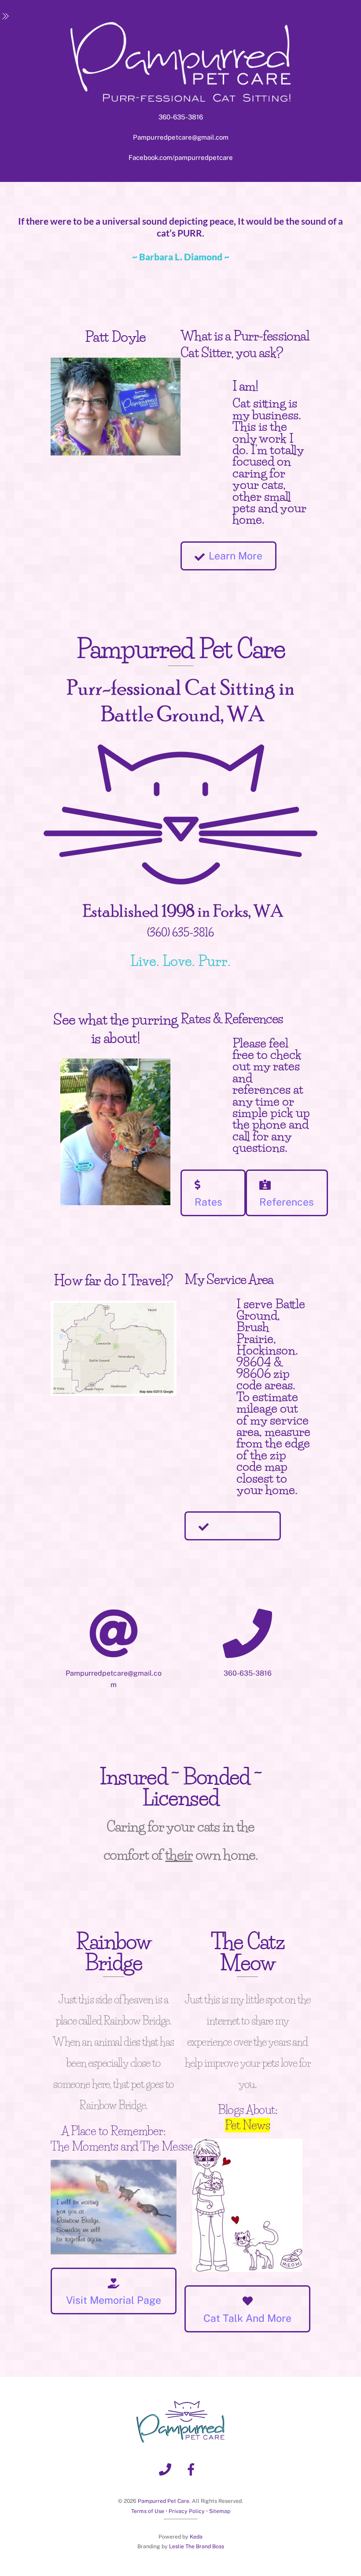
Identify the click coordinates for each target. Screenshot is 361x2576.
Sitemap (220, 2511)
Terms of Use (148, 2511)
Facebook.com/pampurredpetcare (181, 157)
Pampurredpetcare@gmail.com (181, 137)
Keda (196, 2537)
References (287, 1202)
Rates (208, 1202)
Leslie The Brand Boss (197, 2546)
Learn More (236, 556)
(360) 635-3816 (180, 933)
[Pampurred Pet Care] (180, 2439)
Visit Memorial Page (114, 2300)
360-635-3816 (181, 117)
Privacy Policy (187, 2511)
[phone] (167, 2469)
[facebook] (193, 2469)
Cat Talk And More (247, 2318)
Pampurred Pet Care (164, 2501)
